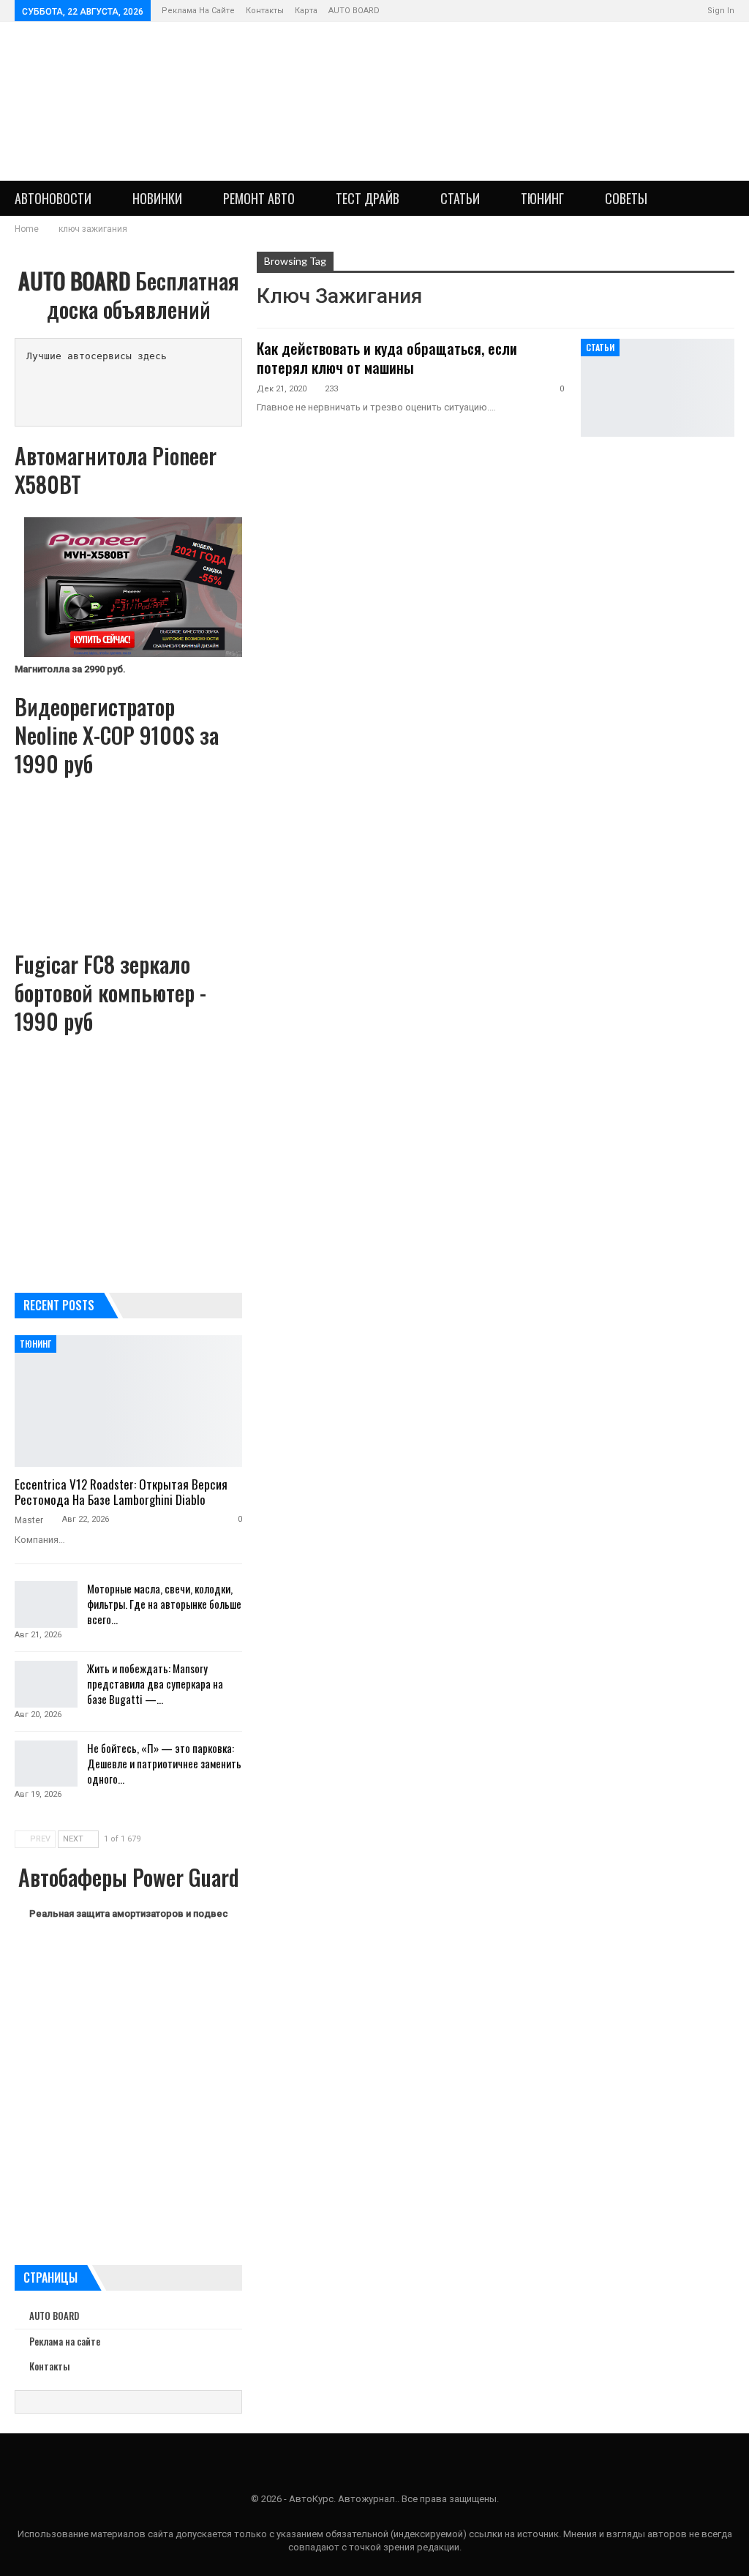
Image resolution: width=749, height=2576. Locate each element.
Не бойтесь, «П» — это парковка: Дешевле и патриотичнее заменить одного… (164, 1763)
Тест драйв (368, 198)
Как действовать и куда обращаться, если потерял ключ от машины (387, 358)
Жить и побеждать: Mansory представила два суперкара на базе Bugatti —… (155, 1683)
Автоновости (53, 198)
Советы (626, 198)
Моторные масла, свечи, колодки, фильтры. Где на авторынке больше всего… (164, 1604)
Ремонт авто (259, 198)
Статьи (460, 198)
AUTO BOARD (354, 11)
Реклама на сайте (198, 11)
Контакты (265, 11)
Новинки (157, 198)
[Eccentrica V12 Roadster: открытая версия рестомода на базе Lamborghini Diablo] (128, 1401)
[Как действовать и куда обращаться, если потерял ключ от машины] (658, 388)
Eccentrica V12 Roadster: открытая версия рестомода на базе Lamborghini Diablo (121, 1492)
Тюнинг (542, 198)
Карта (306, 11)
